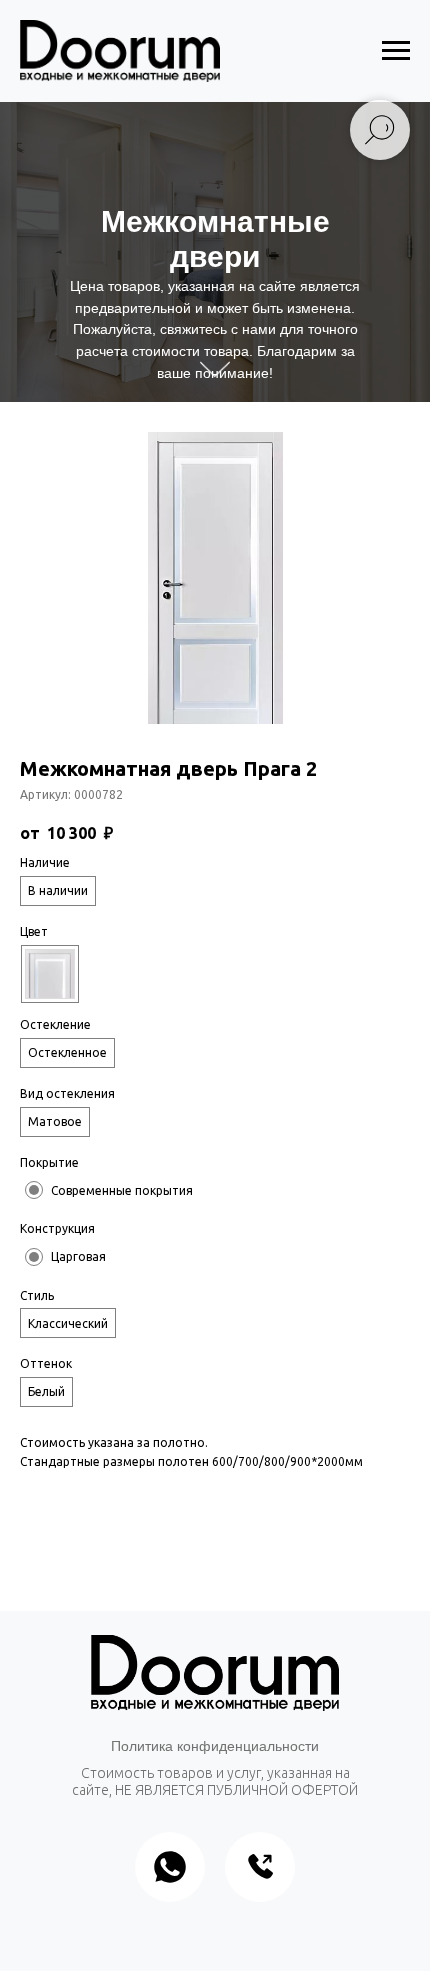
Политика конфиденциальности (215, 1746)
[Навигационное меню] (396, 51)
